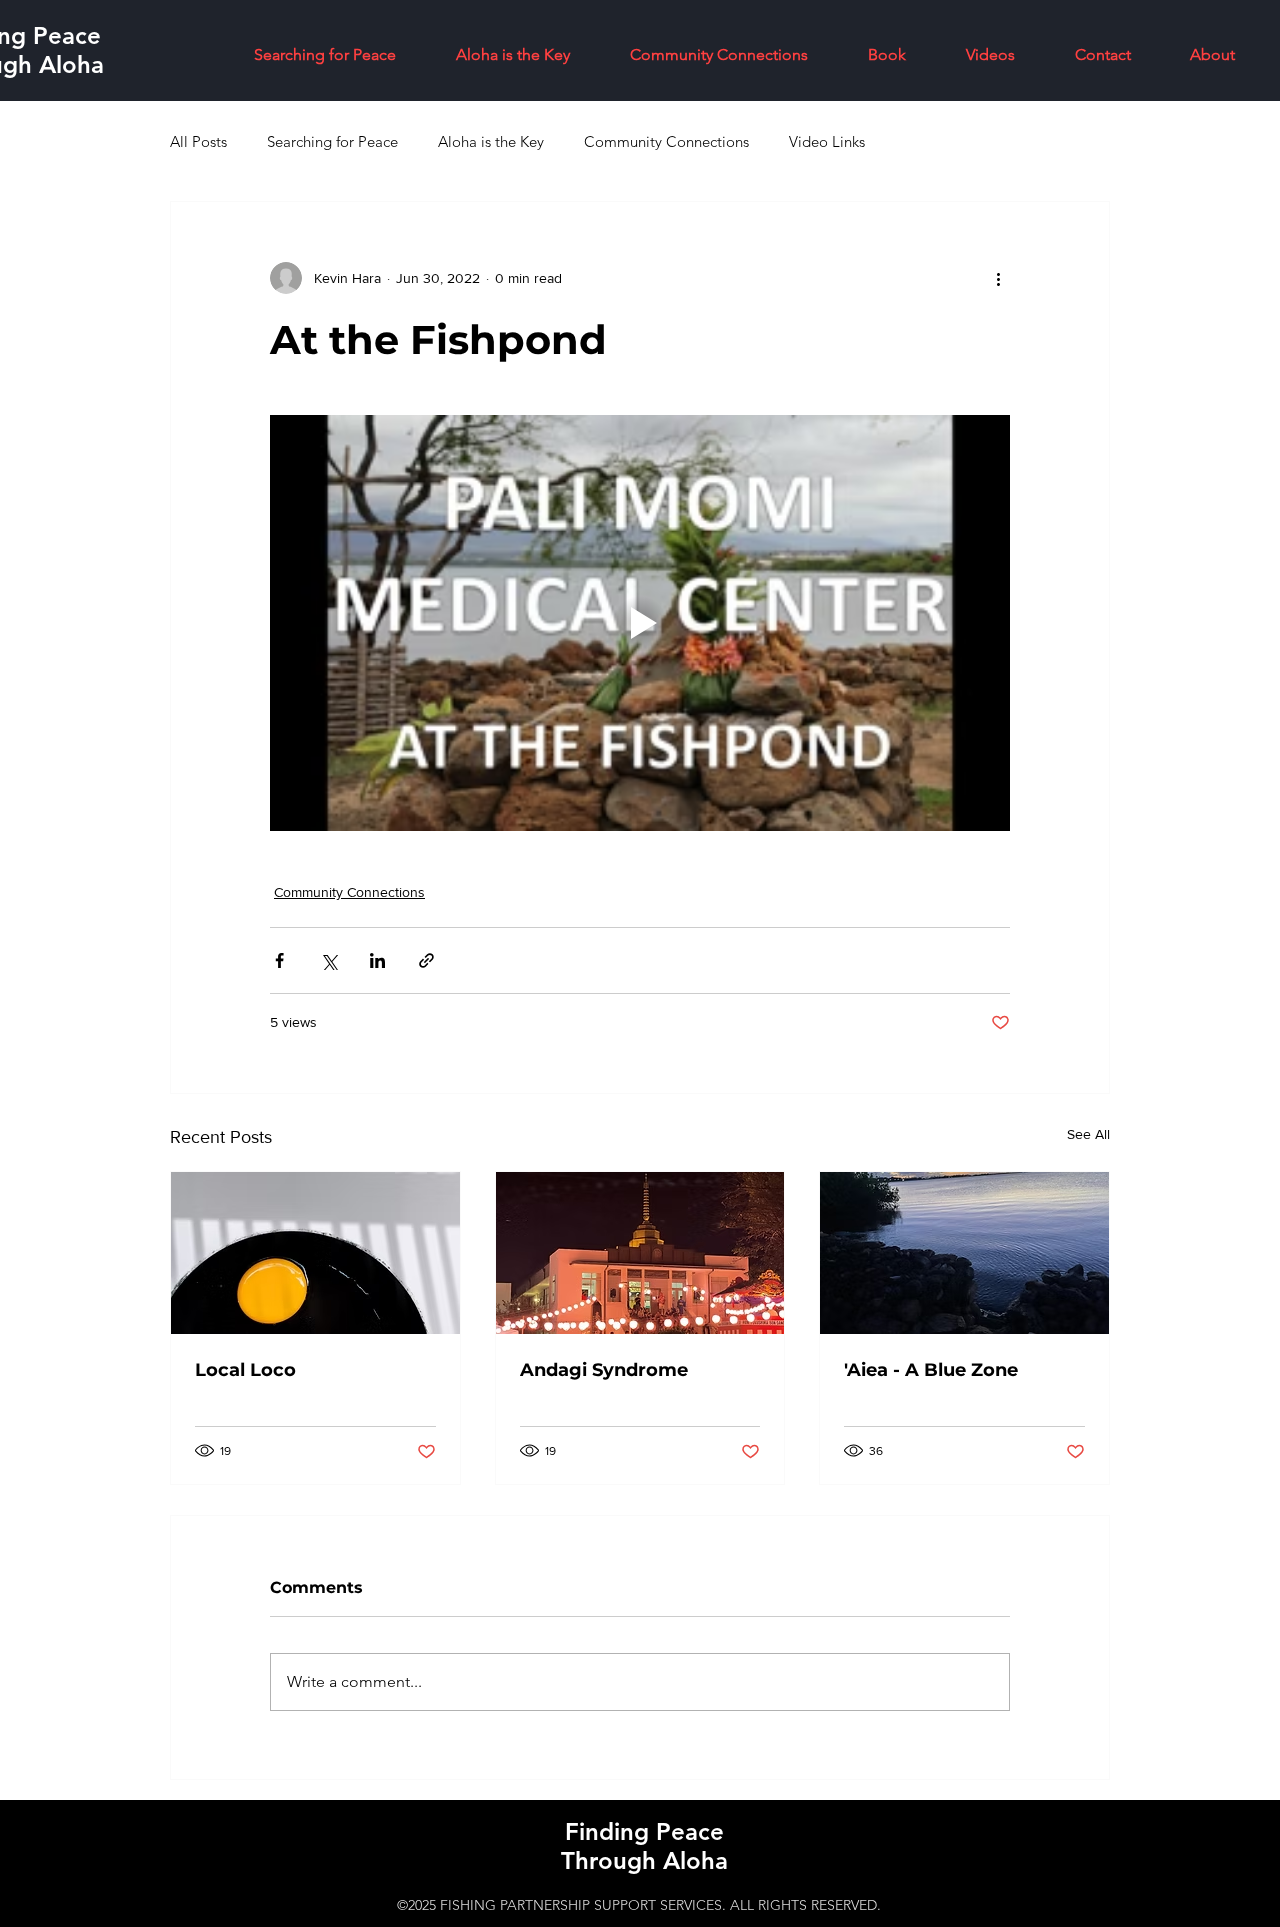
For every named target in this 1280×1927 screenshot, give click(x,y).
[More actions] (998, 278)
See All (1088, 1134)
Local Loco (245, 1370)
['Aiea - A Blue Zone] (964, 1253)
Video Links (827, 141)
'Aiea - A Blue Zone (931, 1370)
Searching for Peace (332, 141)
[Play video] (640, 623)
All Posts (198, 141)
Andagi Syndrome (604, 1370)
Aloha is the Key (491, 141)
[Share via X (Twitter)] (328, 960)
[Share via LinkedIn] (377, 960)
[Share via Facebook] (279, 960)
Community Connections (666, 141)
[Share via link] (426, 960)
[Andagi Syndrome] (640, 1253)
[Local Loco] (315, 1253)
